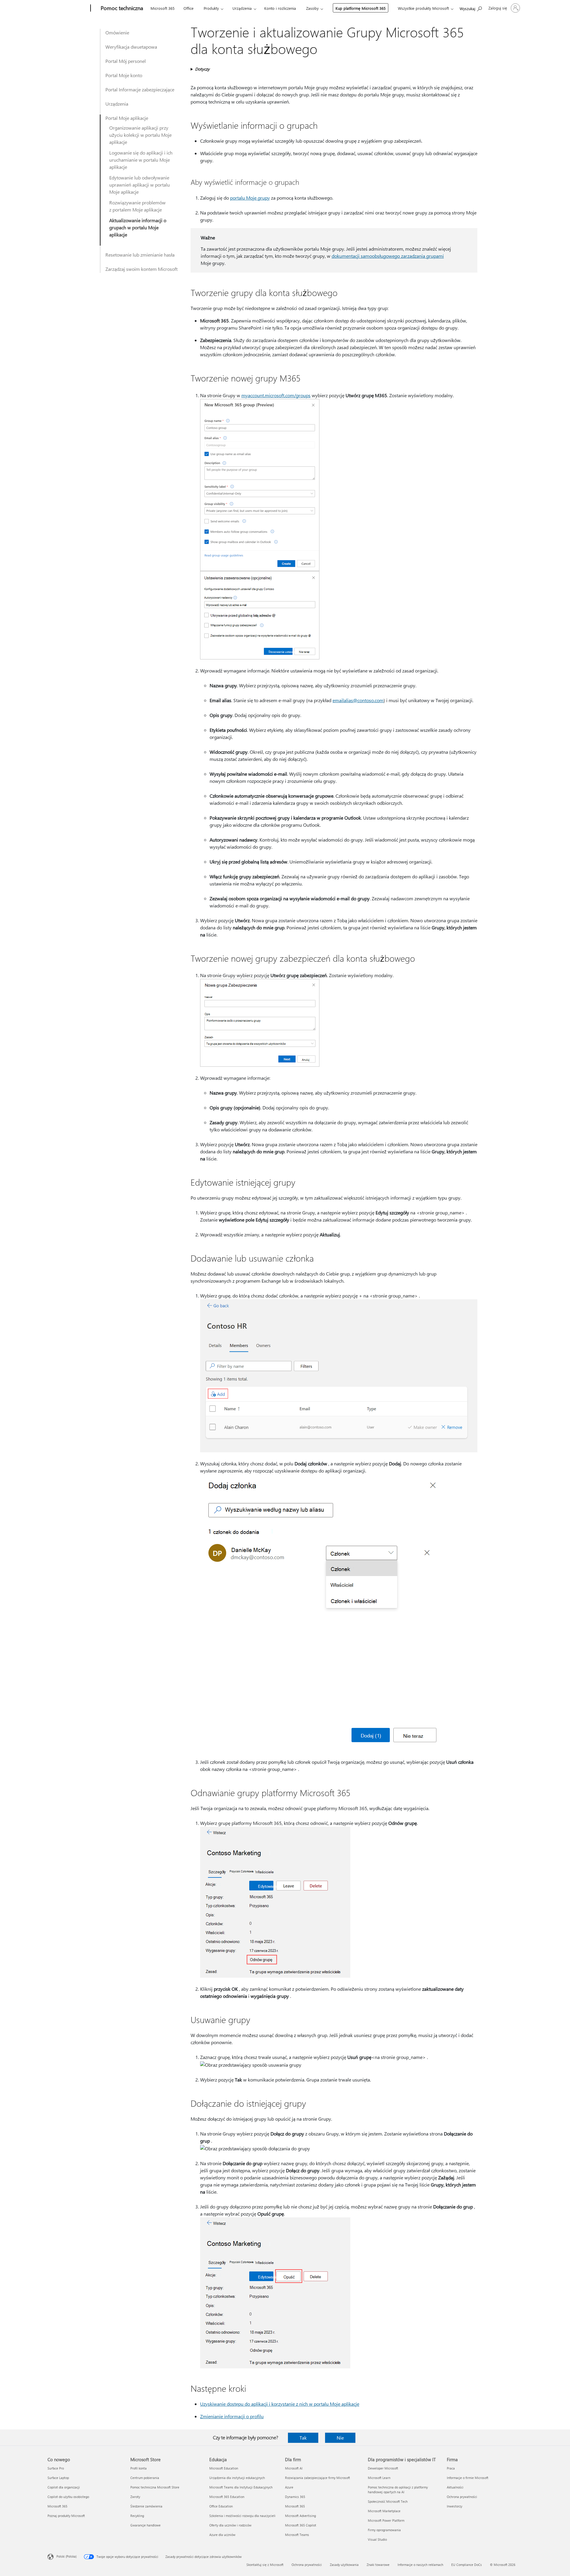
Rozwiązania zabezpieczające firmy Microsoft (318, 2478)
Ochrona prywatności (462, 2497)
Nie (340, 2438)
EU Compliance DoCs (467, 2565)
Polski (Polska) (66, 2556)
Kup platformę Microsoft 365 (361, 8)
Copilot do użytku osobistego (68, 2497)
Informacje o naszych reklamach (420, 2565)
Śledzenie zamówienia (146, 2506)
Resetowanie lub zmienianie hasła (140, 255)
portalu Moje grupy (250, 198)
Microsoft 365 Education (227, 2497)
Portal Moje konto (124, 75)
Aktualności (455, 2487)
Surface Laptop (58, 2478)
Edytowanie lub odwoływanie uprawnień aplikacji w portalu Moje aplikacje (140, 185)
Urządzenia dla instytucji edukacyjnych (237, 2478)
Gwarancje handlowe (145, 2525)
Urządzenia (242, 8)
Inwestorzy (455, 2506)
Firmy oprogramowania (384, 2530)
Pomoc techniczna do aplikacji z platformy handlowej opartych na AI (398, 2490)
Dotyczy (202, 69)
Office (189, 8)
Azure (289, 2487)
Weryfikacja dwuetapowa (131, 47)
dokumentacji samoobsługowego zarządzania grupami (388, 256)
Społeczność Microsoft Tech (388, 2501)
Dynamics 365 (295, 2497)
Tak (303, 2438)
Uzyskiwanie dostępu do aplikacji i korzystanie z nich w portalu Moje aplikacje (280, 2404)
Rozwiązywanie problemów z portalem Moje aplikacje (137, 206)
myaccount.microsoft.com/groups (276, 395)
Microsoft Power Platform (386, 2520)
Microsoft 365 (163, 8)
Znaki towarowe (378, 2565)
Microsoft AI (294, 2468)
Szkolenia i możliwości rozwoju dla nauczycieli (242, 2516)
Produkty (211, 8)
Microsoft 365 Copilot (301, 2525)
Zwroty (135, 2497)
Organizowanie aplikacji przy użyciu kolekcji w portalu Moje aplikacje (140, 135)
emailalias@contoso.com (358, 700)
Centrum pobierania (145, 2478)
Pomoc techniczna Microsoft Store (155, 2487)
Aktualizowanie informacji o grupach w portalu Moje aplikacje (138, 227)
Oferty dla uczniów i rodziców (230, 2525)
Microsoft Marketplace (384, 2511)
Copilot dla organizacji (64, 2487)
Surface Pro (56, 2468)
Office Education (221, 2506)
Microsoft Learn (379, 2478)
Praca (451, 2468)
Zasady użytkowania (344, 2565)
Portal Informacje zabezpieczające (140, 89)
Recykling (137, 2516)
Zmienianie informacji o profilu (232, 2416)
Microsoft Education (224, 2468)
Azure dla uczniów (222, 2535)
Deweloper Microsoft (383, 2468)
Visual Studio (377, 2539)
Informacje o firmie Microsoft (468, 2478)
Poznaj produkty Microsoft (66, 2516)
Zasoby (312, 8)
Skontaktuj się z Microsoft (265, 2565)
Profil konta (138, 2468)
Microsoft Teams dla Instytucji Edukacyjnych (241, 2487)
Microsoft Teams (297, 2535)
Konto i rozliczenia (280, 8)
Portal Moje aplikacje (127, 118)
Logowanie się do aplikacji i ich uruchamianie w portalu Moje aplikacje (141, 160)
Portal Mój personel (126, 61)
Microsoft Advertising (300, 2516)
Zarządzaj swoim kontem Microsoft (141, 269)
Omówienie (117, 32)
